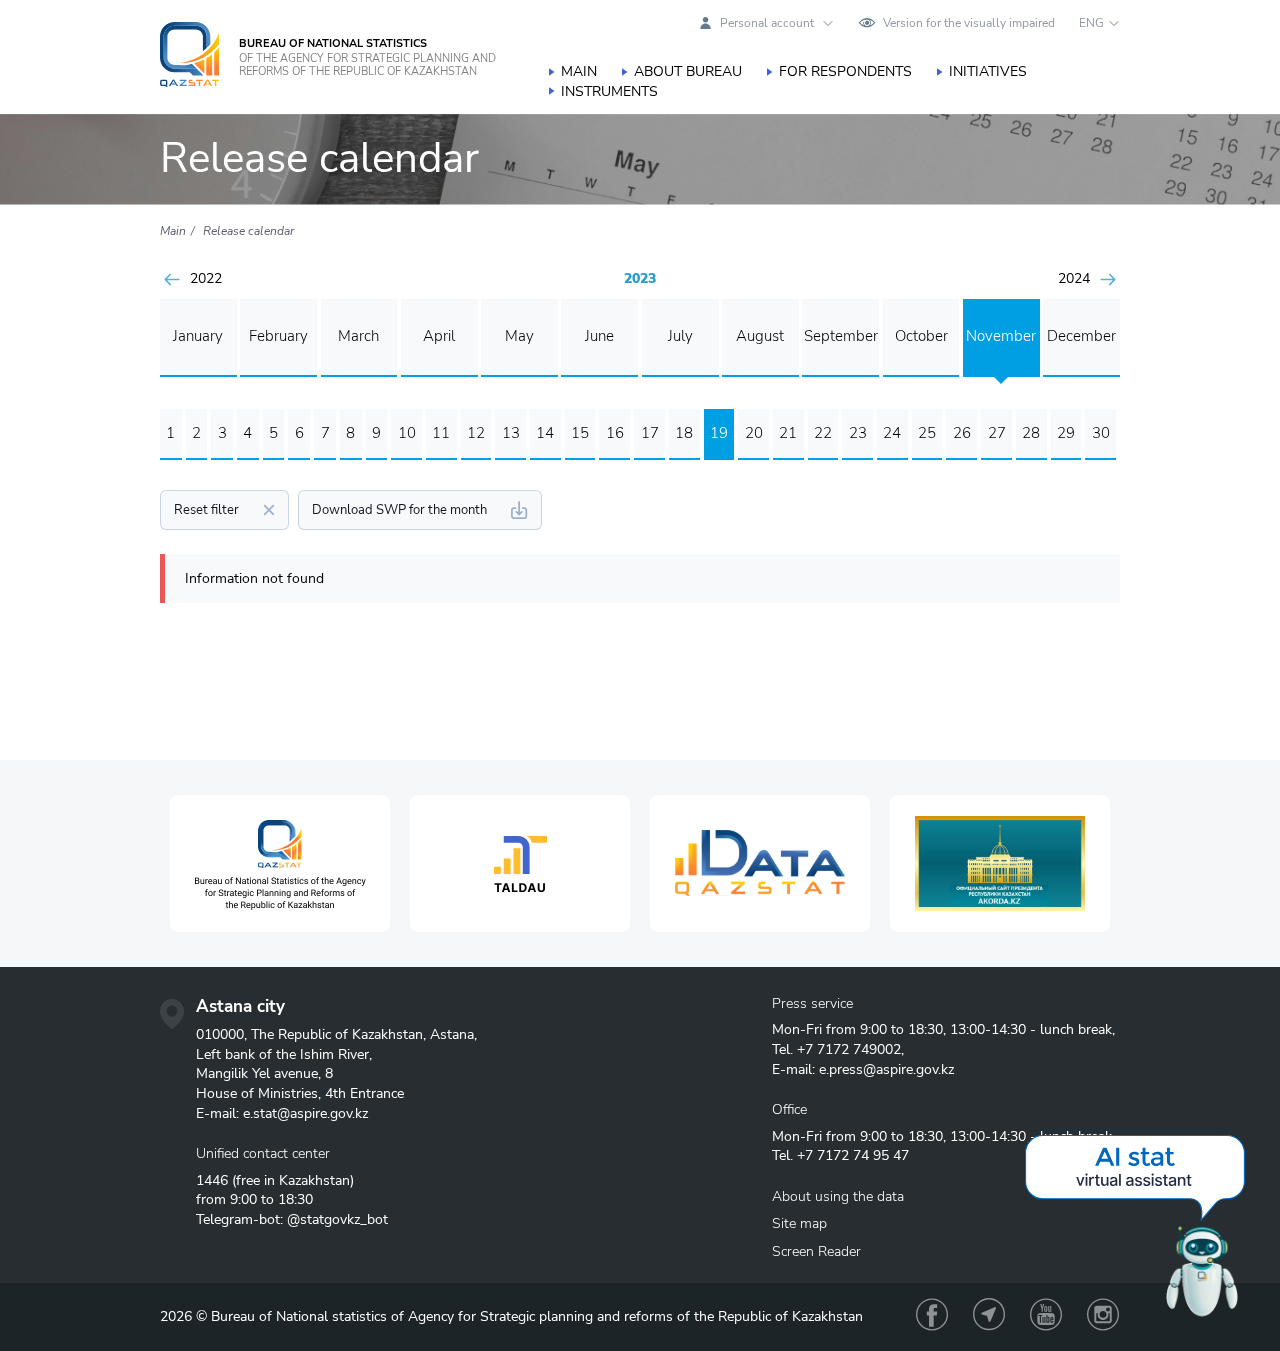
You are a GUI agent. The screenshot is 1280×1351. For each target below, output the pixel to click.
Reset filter (206, 510)
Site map (799, 1223)
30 (1101, 433)
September (841, 336)
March (358, 336)
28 (1031, 433)
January (198, 336)
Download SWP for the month (399, 510)
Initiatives (988, 71)
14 (545, 433)
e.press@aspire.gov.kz (886, 1069)
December (1081, 336)
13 (511, 433)
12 (476, 433)
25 (927, 433)
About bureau (688, 71)
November (1001, 336)
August (760, 336)
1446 (212, 1180)
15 (580, 433)
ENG (1091, 23)
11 (441, 433)
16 (615, 433)
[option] (280, 863)
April (439, 336)
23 (858, 433)
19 (719, 433)
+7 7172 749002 (849, 1049)
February (278, 336)
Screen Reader (816, 1251)
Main (579, 71)
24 (892, 433)
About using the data (838, 1196)
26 (962, 433)
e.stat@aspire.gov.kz (305, 1113)
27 (997, 433)
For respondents (845, 71)
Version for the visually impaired (969, 23)
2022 (206, 279)
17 (650, 433)
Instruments (609, 91)
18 (684, 433)
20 (754, 433)
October (921, 336)
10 (407, 433)
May (519, 336)
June (599, 336)
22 (823, 433)
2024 (1074, 279)
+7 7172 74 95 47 (853, 1155)
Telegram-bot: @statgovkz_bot (292, 1219)
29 (1066, 433)
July (680, 336)
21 (788, 433)
